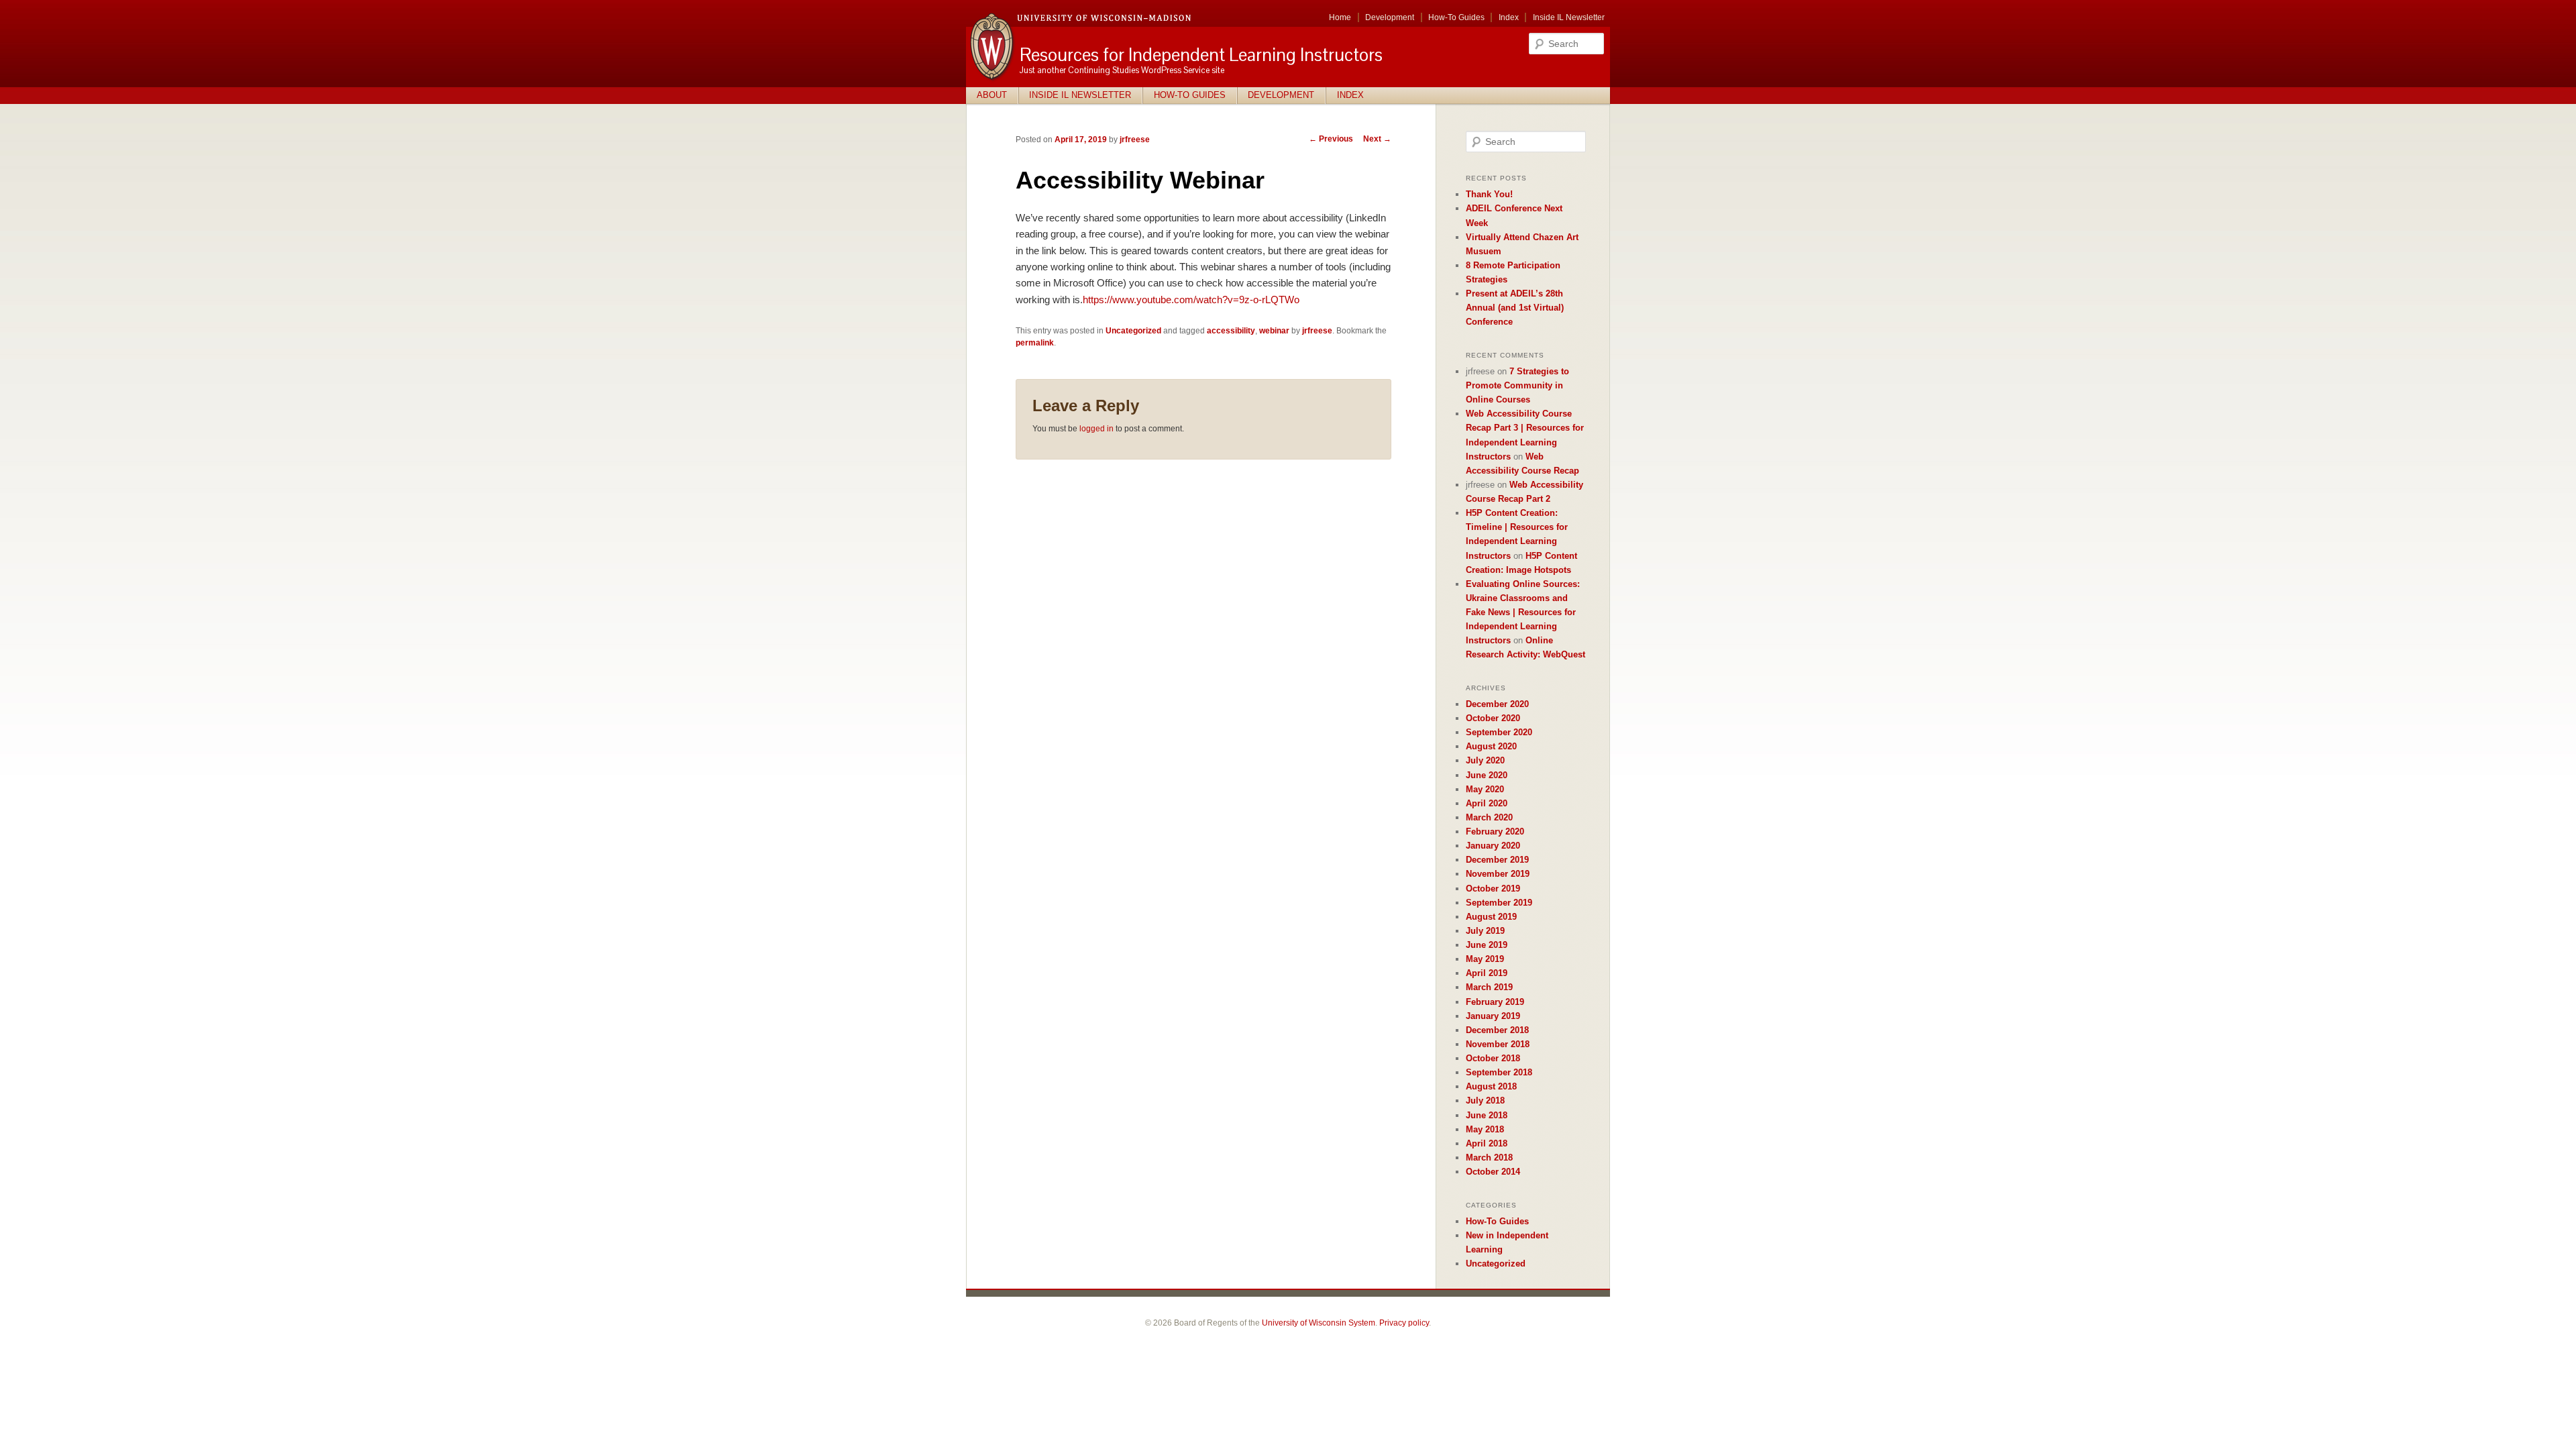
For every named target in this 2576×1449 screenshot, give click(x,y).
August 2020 (1491, 746)
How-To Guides (1456, 17)
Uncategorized (1133, 331)
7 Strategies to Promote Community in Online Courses (1517, 385)
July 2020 (1485, 760)
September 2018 (1499, 1072)
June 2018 (1487, 1115)
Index (1509, 17)
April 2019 (1487, 973)
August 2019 (1491, 917)
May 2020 (1485, 789)
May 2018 (1485, 1129)
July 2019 (1485, 931)
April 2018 (1487, 1143)
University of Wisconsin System (1319, 1323)
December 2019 (1497, 860)
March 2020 (1489, 817)
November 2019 (1498, 874)
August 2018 (1491, 1086)
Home (1340, 17)
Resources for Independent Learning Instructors (1201, 55)
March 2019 (1489, 987)
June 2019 (1487, 945)
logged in (1096, 429)
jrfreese (1135, 140)
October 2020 (1493, 718)
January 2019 (1493, 1016)
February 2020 (1495, 831)
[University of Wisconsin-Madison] (993, 79)
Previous (1331, 139)
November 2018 (1498, 1044)
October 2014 (1493, 1172)
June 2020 (1487, 775)
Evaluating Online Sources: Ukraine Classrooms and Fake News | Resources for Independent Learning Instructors (1523, 612)
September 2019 (1499, 903)
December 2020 (1497, 704)
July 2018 (1485, 1101)
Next (1377, 139)
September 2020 (1499, 732)
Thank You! (1489, 194)
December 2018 (1497, 1030)
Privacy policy (1404, 1323)
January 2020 (1493, 846)
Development (1390, 17)
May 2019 (1485, 959)
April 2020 (1487, 803)
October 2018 (1493, 1058)
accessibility (1231, 331)
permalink (1035, 343)
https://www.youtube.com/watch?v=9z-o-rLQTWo (1191, 300)
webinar (1274, 331)
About (992, 95)
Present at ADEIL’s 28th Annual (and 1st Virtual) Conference (1515, 308)
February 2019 (1495, 1002)
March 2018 (1489, 1158)
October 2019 (1493, 889)
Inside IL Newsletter (1569, 17)
